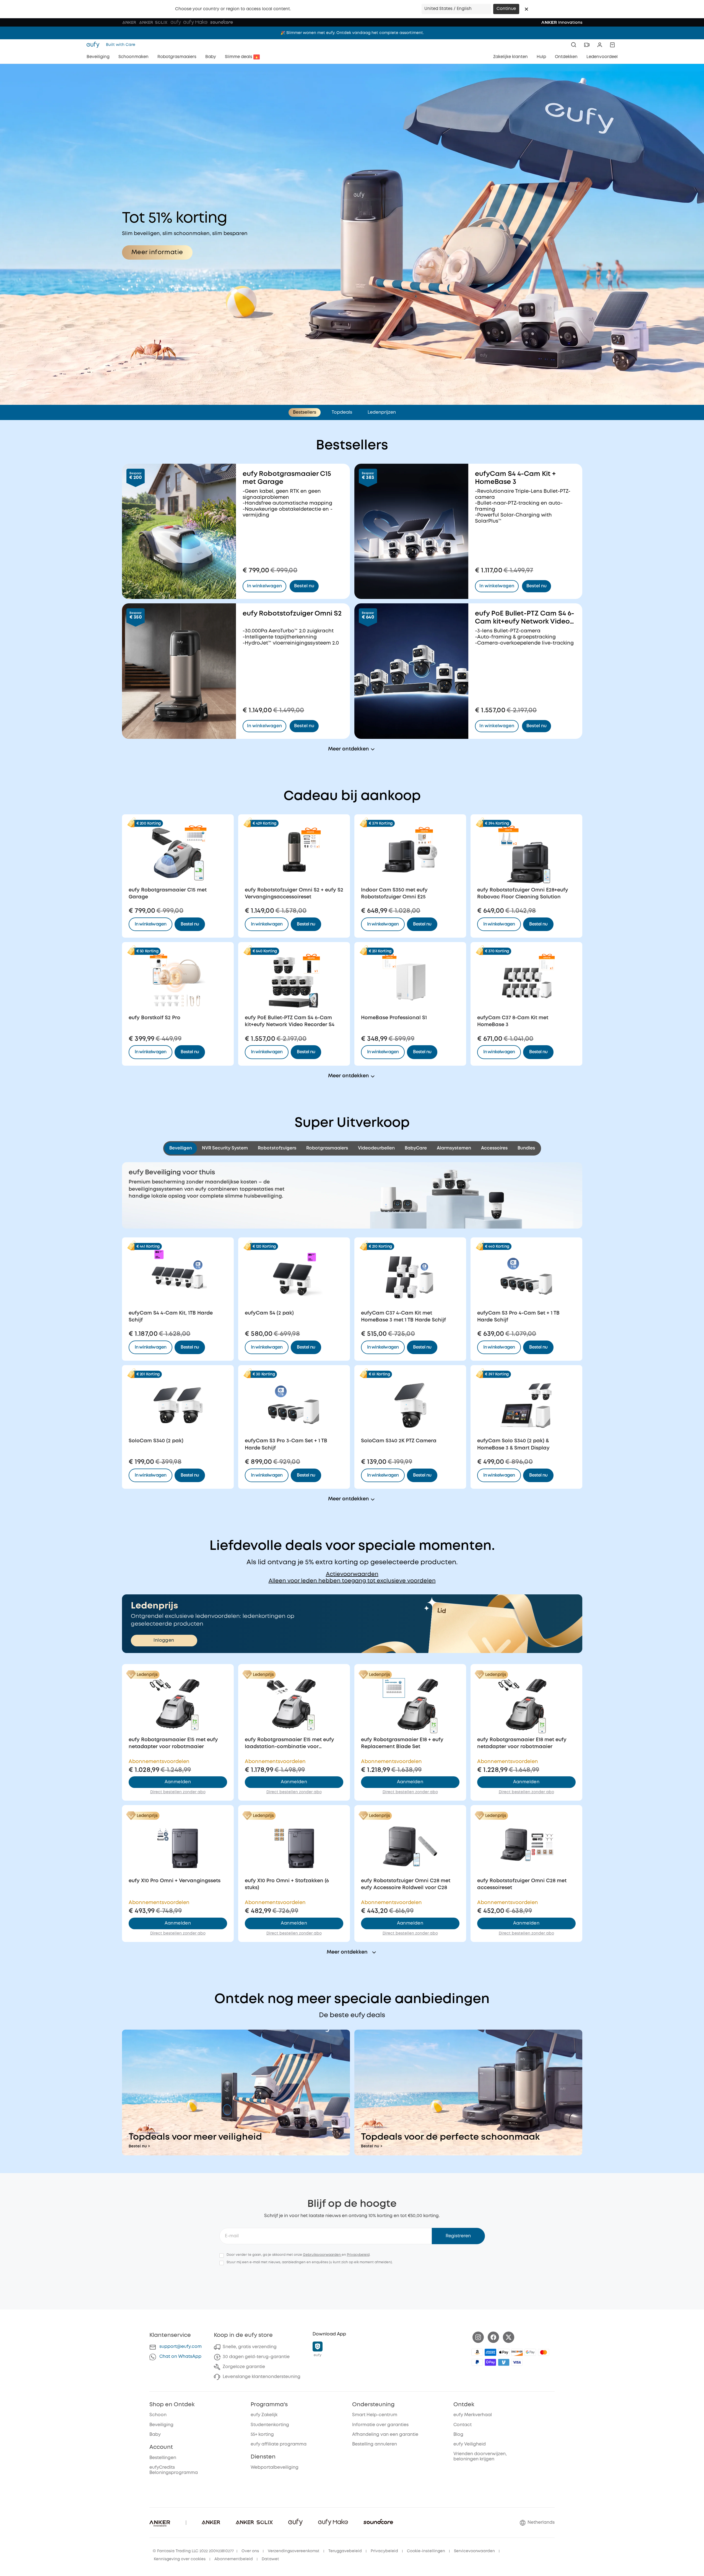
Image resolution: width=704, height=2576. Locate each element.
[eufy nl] (95, 45)
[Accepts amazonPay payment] (477, 2352)
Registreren (458, 2236)
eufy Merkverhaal (473, 2415)
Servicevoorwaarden (474, 2551)
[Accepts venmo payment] (504, 2362)
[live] (587, 45)
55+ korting (262, 2435)
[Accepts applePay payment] (504, 2352)
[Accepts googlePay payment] (530, 2352)
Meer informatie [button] (157, 252)
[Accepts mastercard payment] (544, 2352)
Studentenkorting (270, 2425)
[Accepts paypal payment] (477, 2362)
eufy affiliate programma (279, 2444)
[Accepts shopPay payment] (490, 2362)
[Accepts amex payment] (490, 2352)
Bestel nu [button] (190, 924)
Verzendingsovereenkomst (294, 2551)
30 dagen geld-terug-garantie (256, 2357)
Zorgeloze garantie (244, 2367)
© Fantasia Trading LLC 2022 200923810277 (193, 2551)
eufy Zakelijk (264, 2415)
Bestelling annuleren (375, 2444)
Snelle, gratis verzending (250, 2347)
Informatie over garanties (380, 2425)
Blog (458, 2435)
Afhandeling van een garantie (385, 2435)
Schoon (158, 2415)
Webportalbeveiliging (275, 2467)
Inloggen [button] (164, 1640)
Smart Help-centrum (375, 2415)
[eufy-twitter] (509, 2337)
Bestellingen (163, 2458)
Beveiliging (161, 2425)
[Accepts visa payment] (517, 2362)
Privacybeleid (358, 2255)
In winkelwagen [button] (151, 924)
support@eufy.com (180, 2347)
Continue (506, 9)
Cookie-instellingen (426, 2551)
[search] (574, 45)
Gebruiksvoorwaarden (322, 2255)
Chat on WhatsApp (180, 2357)
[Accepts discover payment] (517, 2352)
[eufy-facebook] (493, 2337)
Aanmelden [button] (178, 1782)
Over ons (250, 2551)
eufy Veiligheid (470, 2444)
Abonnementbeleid (234, 2559)
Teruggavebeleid (345, 2551)
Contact (463, 2425)
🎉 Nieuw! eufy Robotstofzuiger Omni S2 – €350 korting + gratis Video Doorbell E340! (352, 33)
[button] (526, 9)
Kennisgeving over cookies (180, 2559)
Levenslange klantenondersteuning (262, 2377)
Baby (155, 2435)
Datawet (270, 2559)
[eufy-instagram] (478, 2337)
